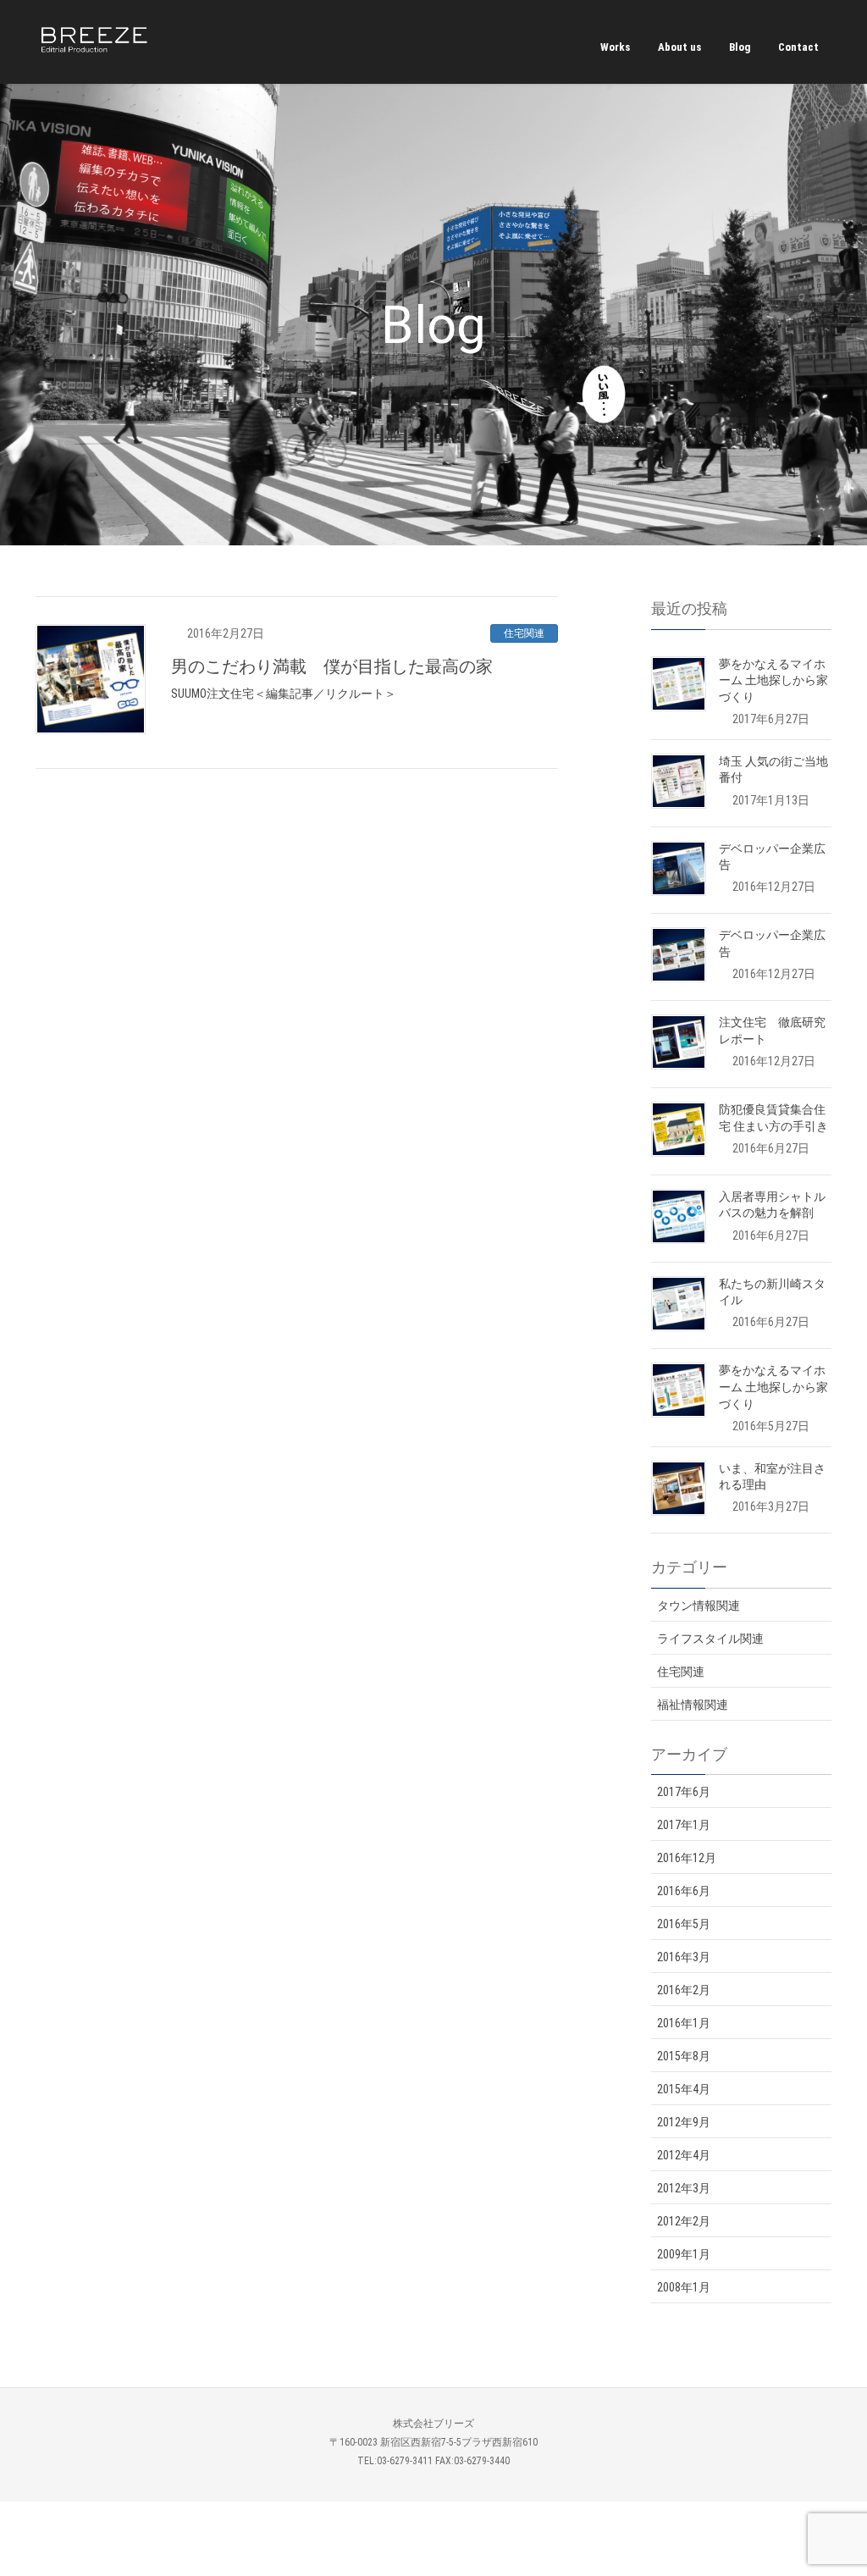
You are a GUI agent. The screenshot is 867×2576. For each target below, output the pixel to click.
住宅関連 (524, 633)
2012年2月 (684, 2221)
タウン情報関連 (699, 1606)
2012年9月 (684, 2122)
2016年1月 (684, 2023)
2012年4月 (684, 2155)
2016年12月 (687, 1858)
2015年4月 (684, 2089)
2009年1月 (684, 2254)
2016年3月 (684, 1957)
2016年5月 (684, 1924)
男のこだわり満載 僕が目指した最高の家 (332, 666)
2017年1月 (684, 1825)
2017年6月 (684, 1792)
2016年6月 (684, 1891)
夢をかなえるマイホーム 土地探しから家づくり (773, 680)
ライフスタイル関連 (710, 1639)
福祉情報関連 (693, 1705)
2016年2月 (684, 1990)
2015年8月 (684, 2056)
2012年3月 (684, 2188)
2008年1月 (684, 2287)
